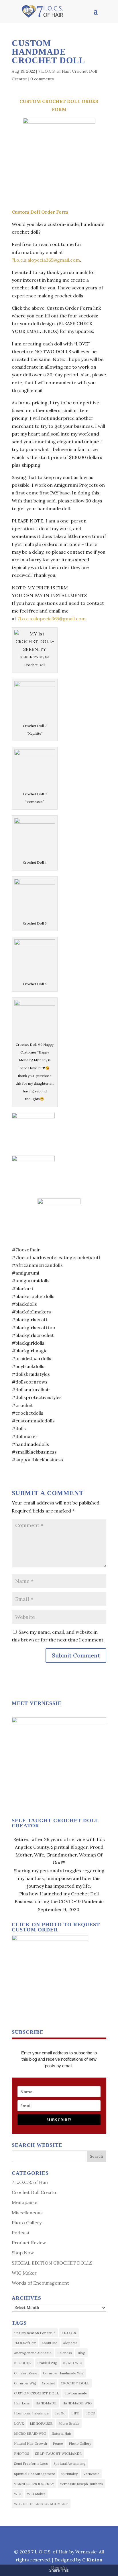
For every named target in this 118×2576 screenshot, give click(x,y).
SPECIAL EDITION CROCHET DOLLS (52, 2263)
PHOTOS (22, 2453)
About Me (49, 2343)
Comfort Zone (26, 2373)
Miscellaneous (27, 2213)
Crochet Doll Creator (35, 2192)
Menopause (24, 2202)
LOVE (19, 2423)
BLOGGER (23, 2363)
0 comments (42, 79)
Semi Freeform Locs (31, 2463)
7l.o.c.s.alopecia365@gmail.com (46, 260)
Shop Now (23, 2253)
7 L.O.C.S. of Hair (54, 71)
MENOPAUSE (41, 2423)
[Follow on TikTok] (72, 2536)
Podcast (21, 2233)
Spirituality (69, 2474)
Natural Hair (61, 2433)
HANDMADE (46, 2403)
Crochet (48, 2383)
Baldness (65, 2353)
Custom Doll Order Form (40, 212)
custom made (76, 2393)
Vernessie (91, 2474)
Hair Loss (22, 2403)
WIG (18, 2494)
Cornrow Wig (25, 2383)
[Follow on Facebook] (32, 2536)
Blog (81, 2353)
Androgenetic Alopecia (33, 2353)
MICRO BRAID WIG (30, 2433)
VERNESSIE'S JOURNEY (34, 2484)
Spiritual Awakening (70, 2463)
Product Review (29, 2243)
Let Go (60, 2413)
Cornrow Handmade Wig (63, 2373)
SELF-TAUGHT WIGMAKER (58, 2453)
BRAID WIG (73, 2363)
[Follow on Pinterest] (58, 2536)
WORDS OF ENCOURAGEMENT (41, 2504)
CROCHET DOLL (75, 2383)
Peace (58, 2443)
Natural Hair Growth (31, 2443)
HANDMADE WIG (77, 2403)
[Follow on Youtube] (86, 2536)
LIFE (75, 2413)
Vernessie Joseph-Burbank (81, 2484)
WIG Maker (24, 2273)
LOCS (90, 2413)
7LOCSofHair (25, 2343)
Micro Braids (69, 2423)
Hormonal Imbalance (31, 2413)
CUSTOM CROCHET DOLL (37, 2393)
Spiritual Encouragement (35, 2474)
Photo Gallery (27, 2223)
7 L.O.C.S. (69, 2333)
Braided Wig (47, 2363)
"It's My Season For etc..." (35, 2333)
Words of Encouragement (40, 2283)
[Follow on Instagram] (45, 2536)
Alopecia (70, 2343)
